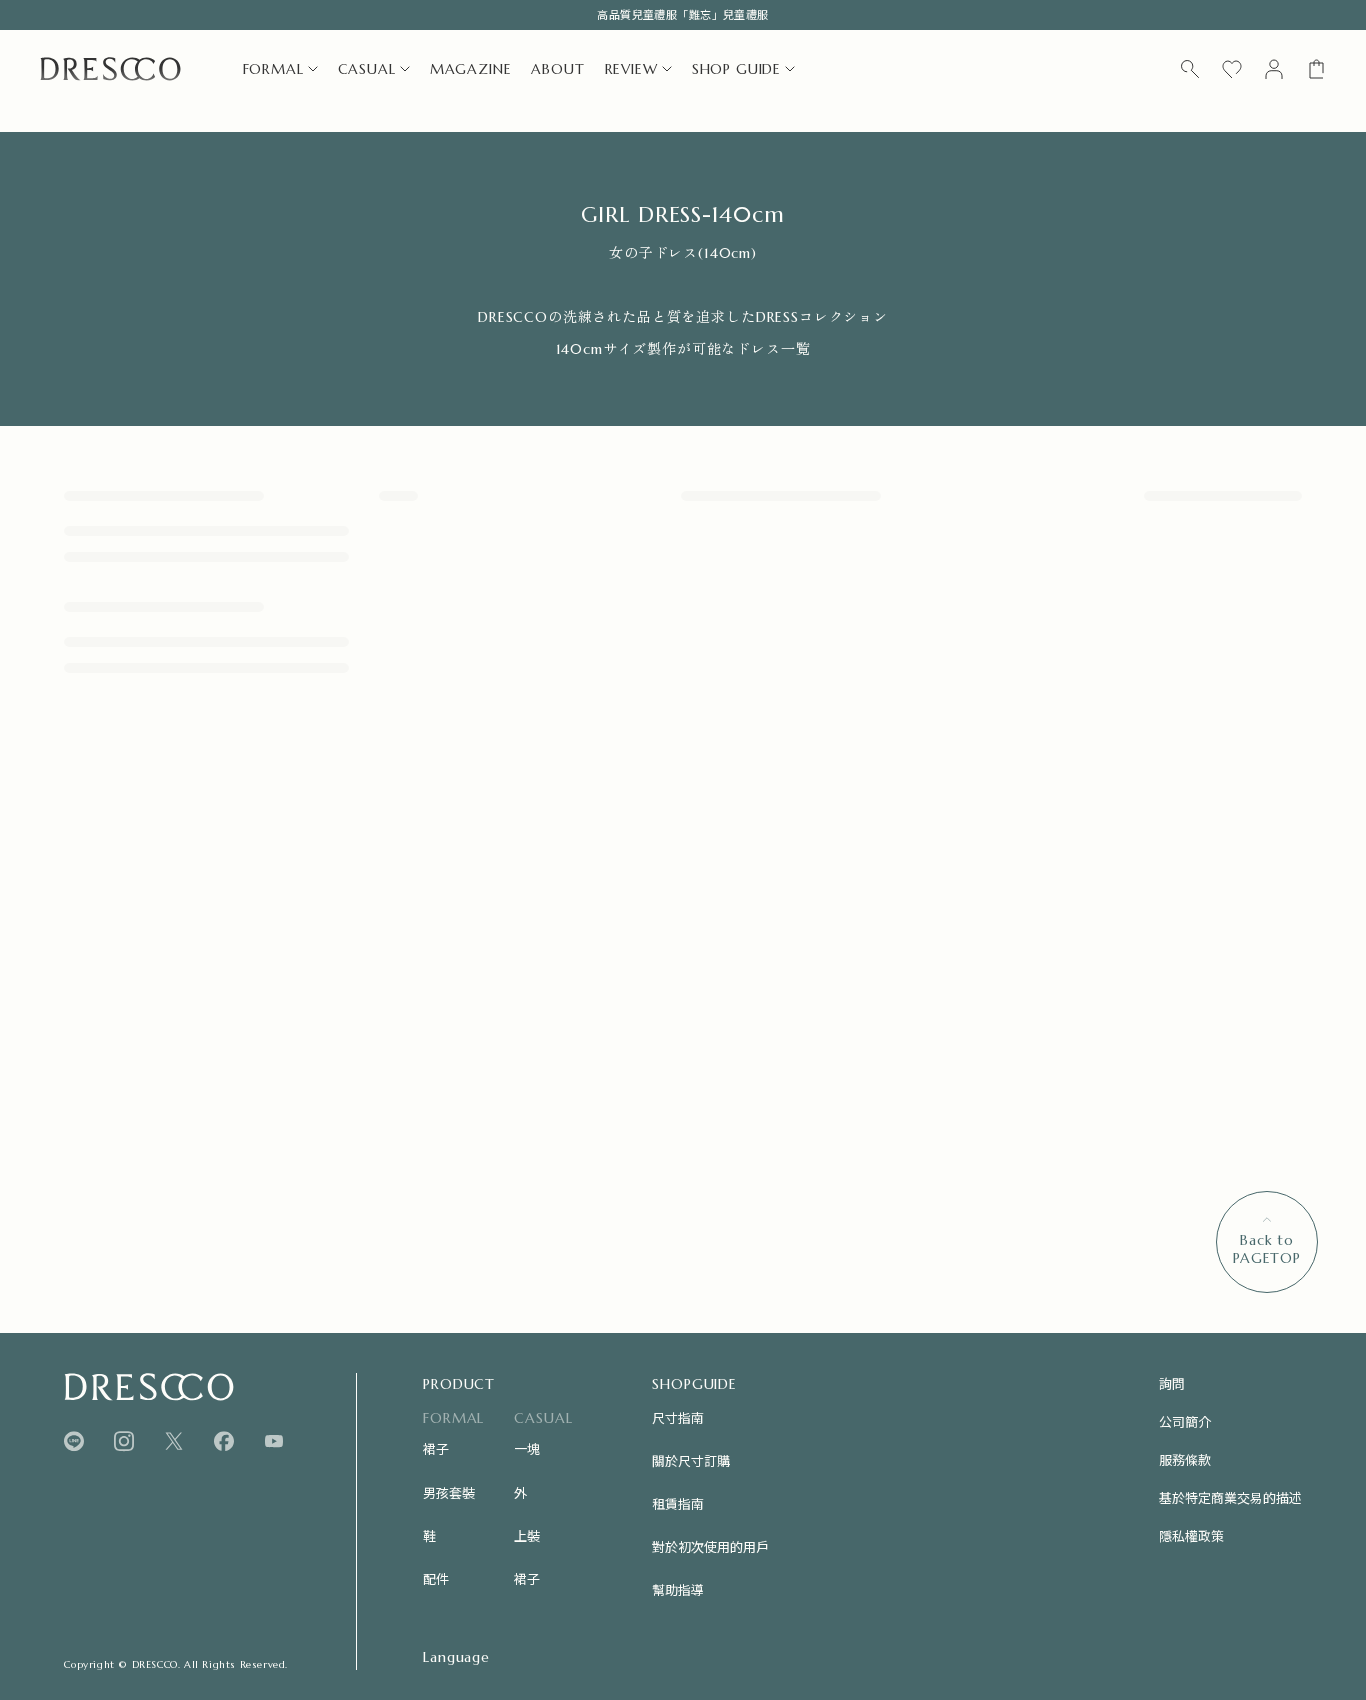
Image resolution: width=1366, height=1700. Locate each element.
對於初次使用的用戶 (710, 1546)
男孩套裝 (449, 1492)
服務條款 (1185, 1459)
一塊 (527, 1448)
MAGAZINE (471, 69)
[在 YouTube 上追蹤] (274, 1441)
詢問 (1172, 1383)
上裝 (527, 1535)
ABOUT (557, 69)
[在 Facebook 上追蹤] (224, 1441)
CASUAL (367, 69)
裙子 (436, 1448)
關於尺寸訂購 (691, 1460)
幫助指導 (678, 1589)
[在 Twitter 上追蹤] (174, 1441)
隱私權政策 (1191, 1535)
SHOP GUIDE (736, 69)
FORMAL (273, 69)
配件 (436, 1578)
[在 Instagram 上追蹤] (124, 1441)
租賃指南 (678, 1503)
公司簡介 (1185, 1421)
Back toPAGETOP (1267, 1249)
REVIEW (631, 69)
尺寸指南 (678, 1417)
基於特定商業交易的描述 (1230, 1497)
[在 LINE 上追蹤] (74, 1441)
